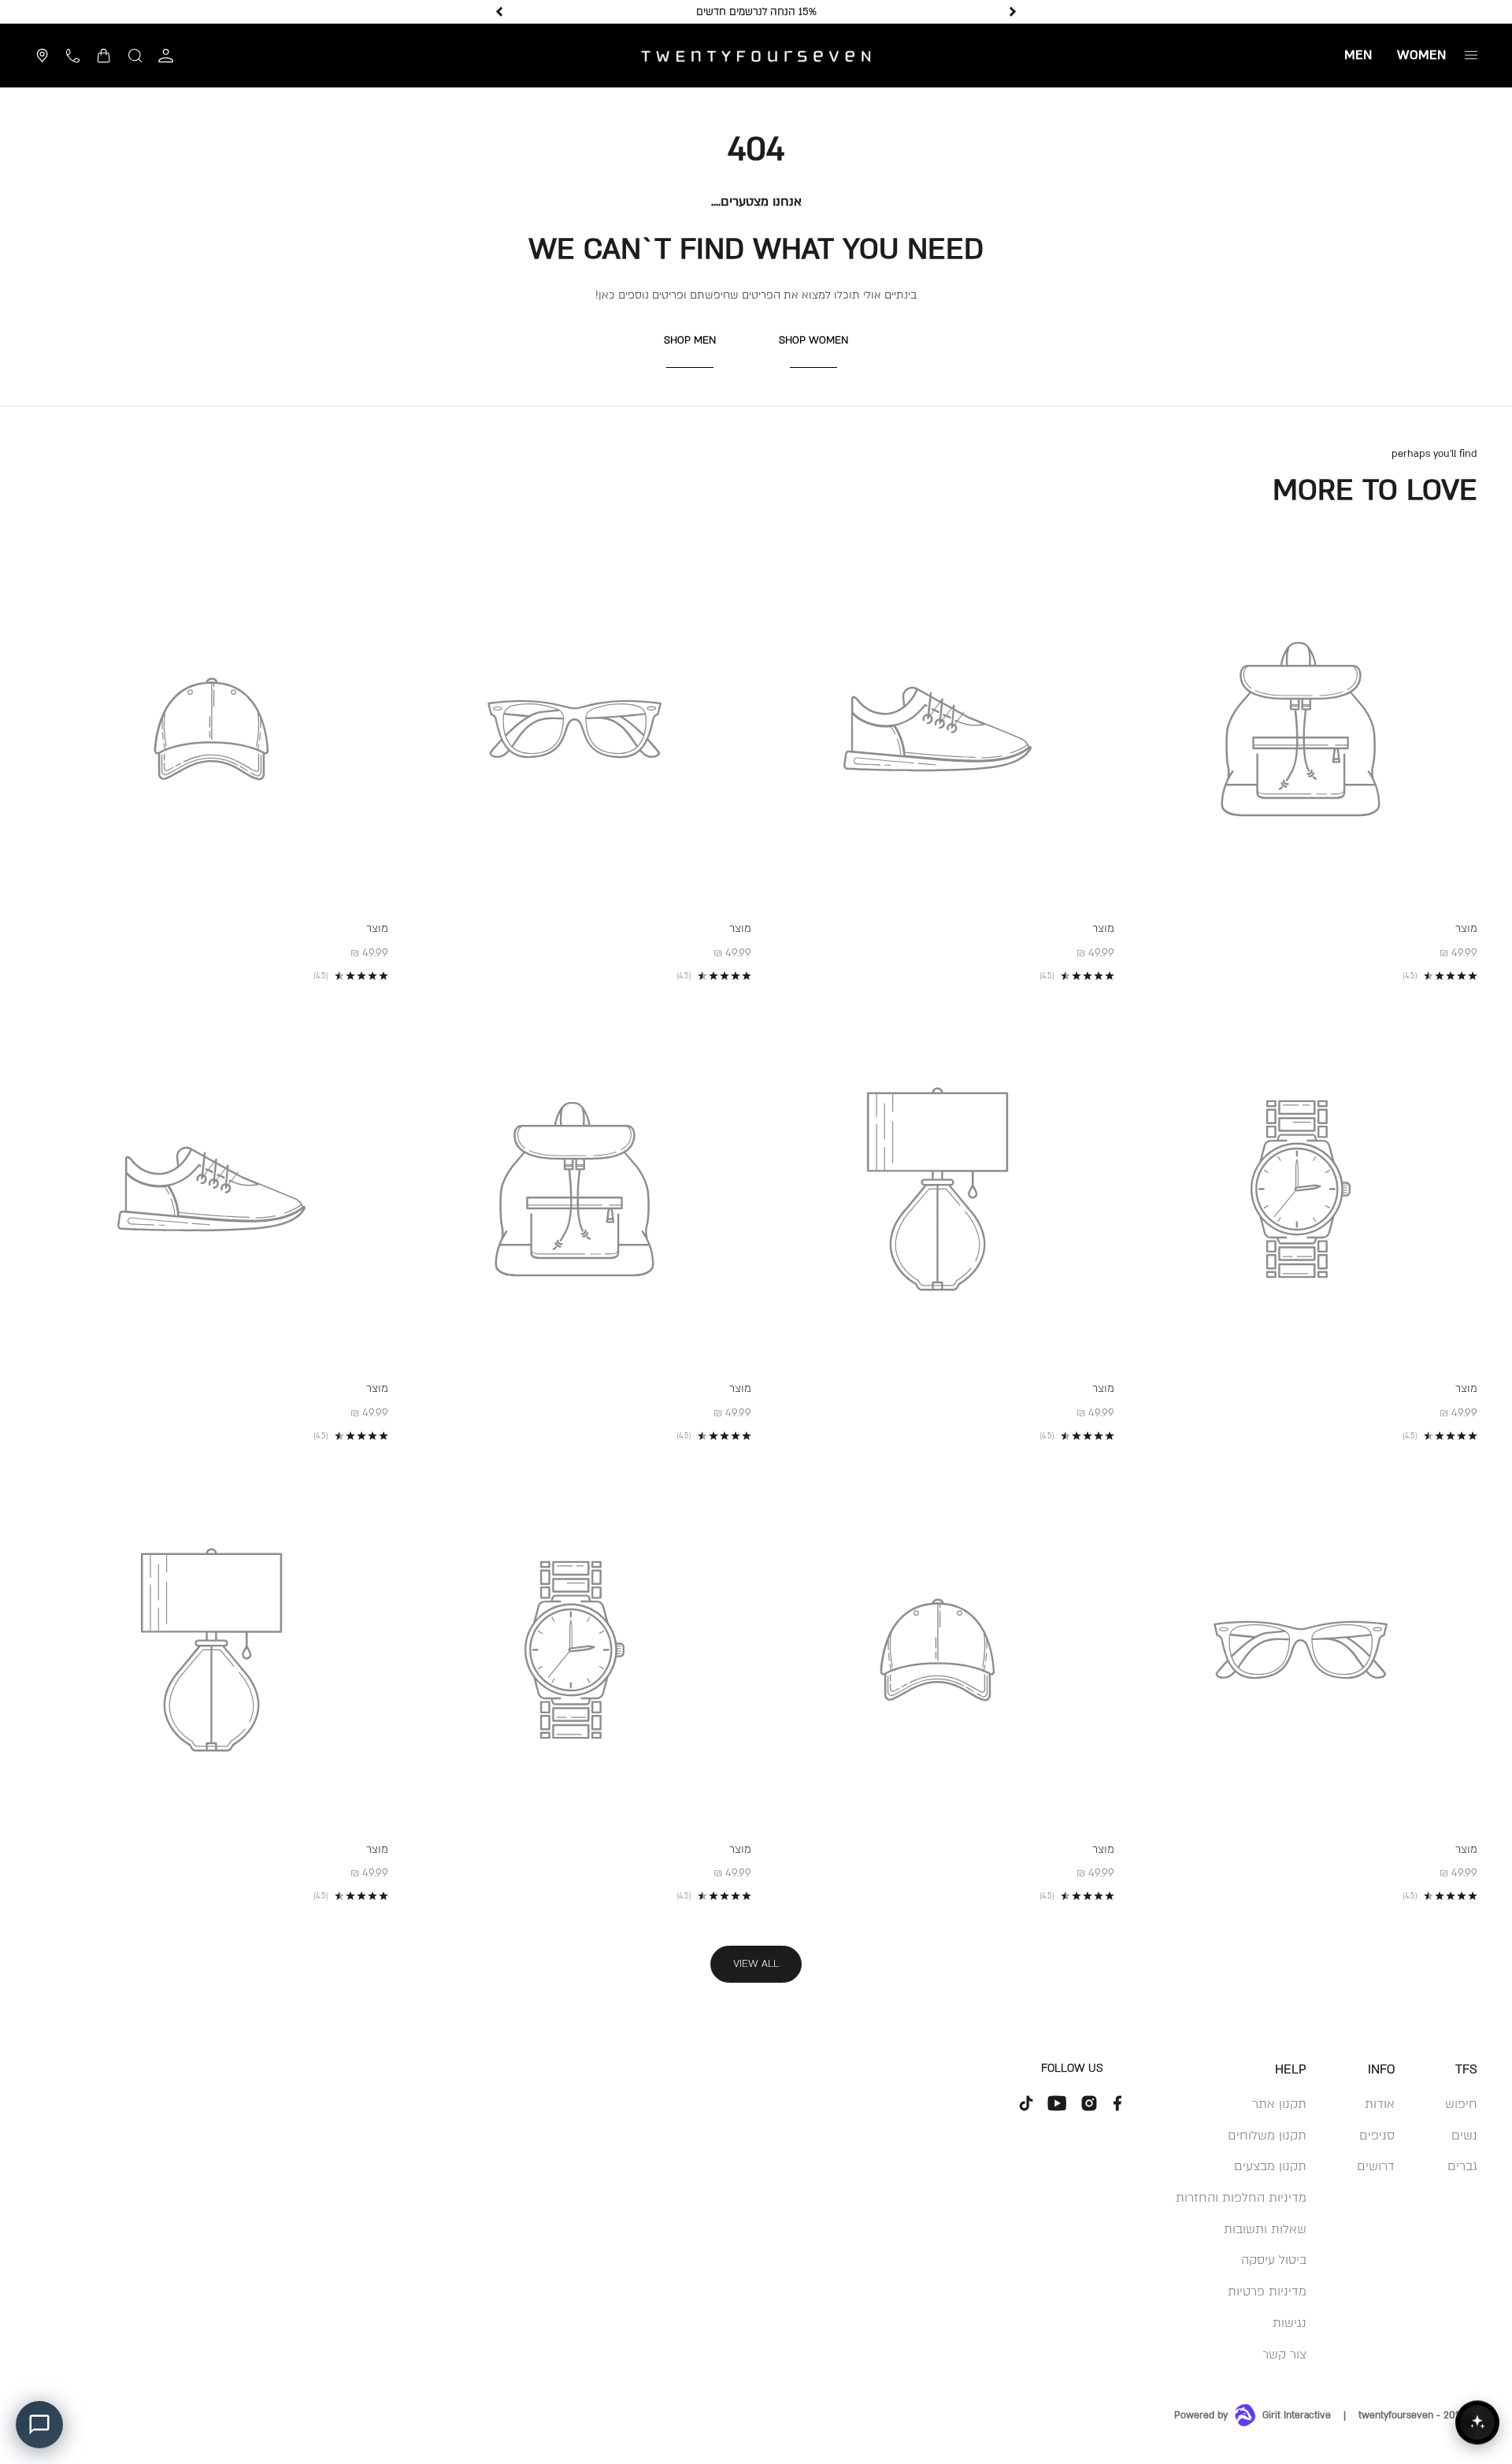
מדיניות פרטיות (1267, 2291)
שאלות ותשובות (1265, 2229)
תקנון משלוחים (1267, 2136)
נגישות (1290, 2323)
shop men (690, 340)
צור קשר (1284, 2355)
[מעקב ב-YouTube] (1058, 2103)
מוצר (1466, 928)
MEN (1358, 55)
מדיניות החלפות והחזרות (1241, 2198)
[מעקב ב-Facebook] (1117, 2103)
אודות (1380, 2104)
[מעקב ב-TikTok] (1026, 2103)
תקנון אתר (1279, 2104)
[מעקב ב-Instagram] (1089, 2103)
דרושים (1376, 2166)
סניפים (1377, 2136)
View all (756, 1964)
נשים (1464, 2136)
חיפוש (1461, 2104)
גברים (1462, 2166)
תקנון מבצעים (1270, 2166)
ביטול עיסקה (1274, 2260)
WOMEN (1421, 55)
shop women (813, 340)
